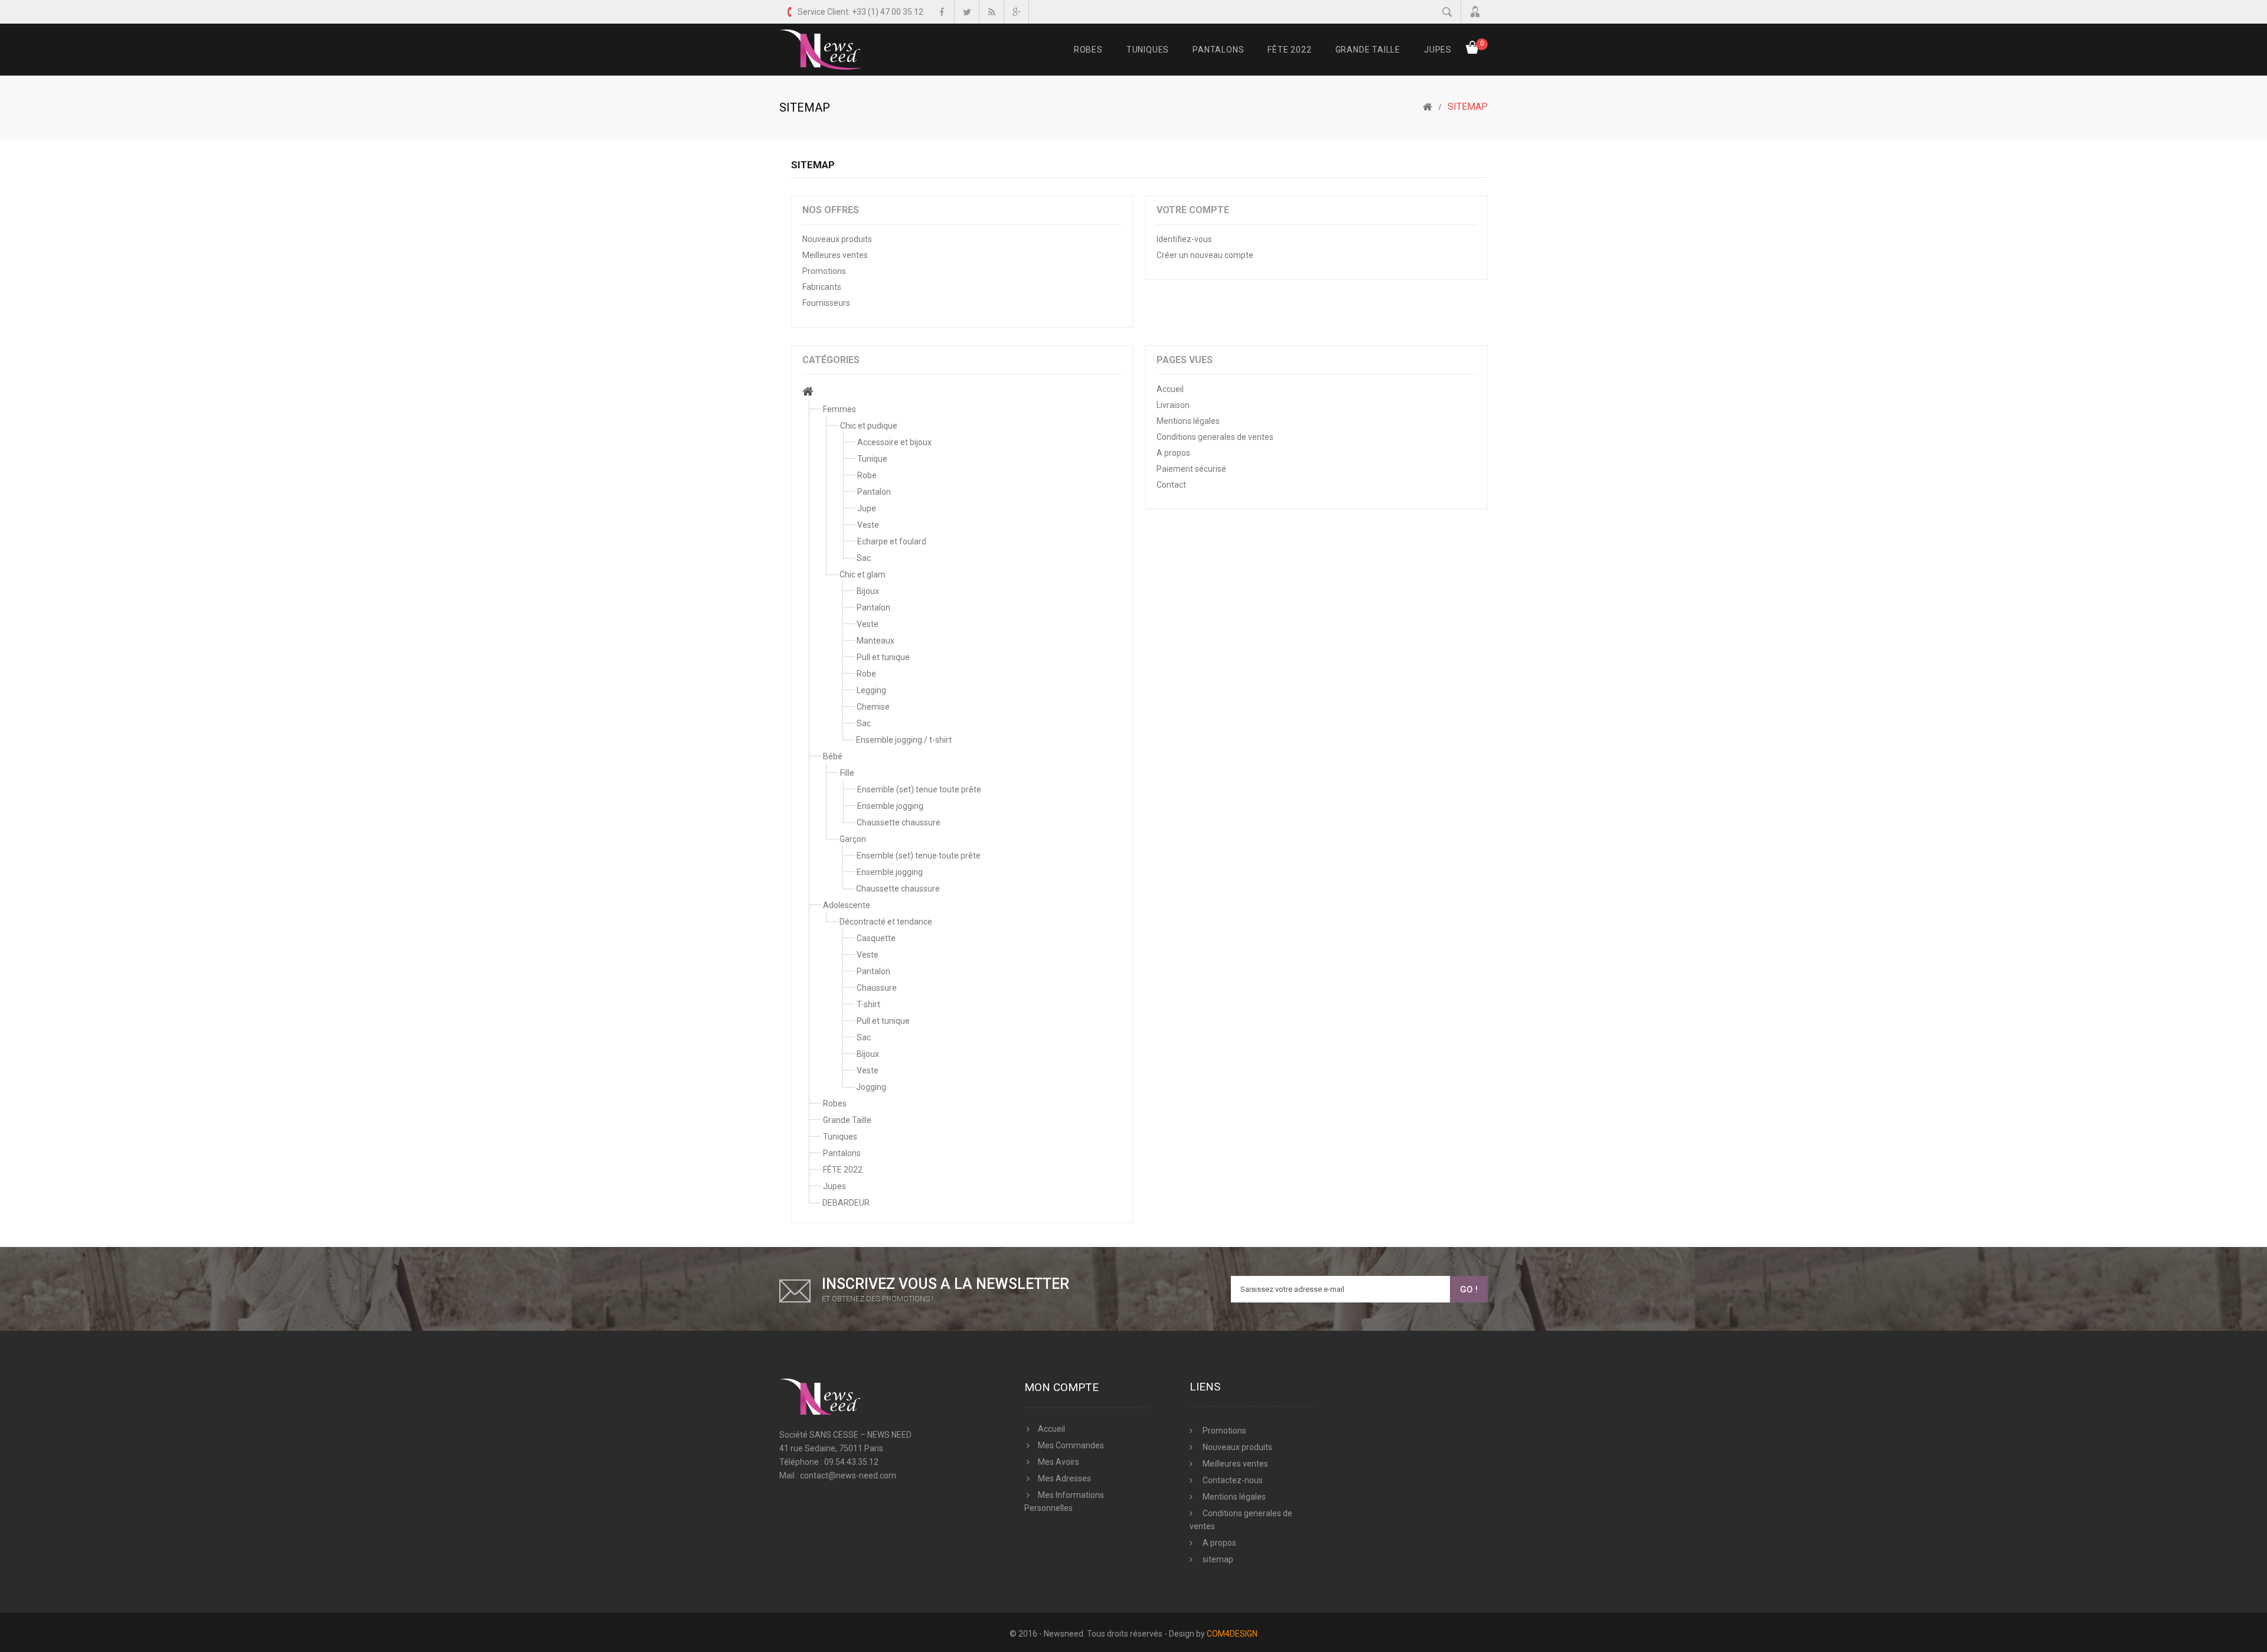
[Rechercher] (1447, 12)
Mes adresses (1064, 1478)
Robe (867, 475)
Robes (1088, 50)
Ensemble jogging (890, 806)
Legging (871, 690)
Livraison (1173, 405)
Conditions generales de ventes (1215, 437)
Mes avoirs (1059, 1462)
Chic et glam (863, 574)
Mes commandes (1071, 1445)
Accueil (1170, 389)
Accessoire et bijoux (894, 442)
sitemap (1217, 1559)
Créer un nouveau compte (1205, 255)
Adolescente (847, 905)
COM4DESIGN (1232, 1634)
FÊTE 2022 (1289, 50)
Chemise (873, 707)
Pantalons (1218, 50)
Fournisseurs (826, 303)
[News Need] (820, 50)
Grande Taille (1368, 50)
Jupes (1438, 50)
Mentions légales (1188, 421)
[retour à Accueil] (1428, 107)
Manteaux (876, 641)
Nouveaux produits (837, 239)
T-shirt (868, 1004)
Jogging (871, 1087)
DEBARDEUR (846, 1203)
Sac (864, 558)
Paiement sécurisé (1191, 469)
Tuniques (1148, 50)
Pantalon (874, 492)
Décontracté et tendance (886, 922)
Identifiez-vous (1184, 239)
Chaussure (877, 988)
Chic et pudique (869, 426)
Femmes (839, 409)
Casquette (876, 938)
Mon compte (1061, 1387)
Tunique (872, 459)
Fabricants (822, 287)
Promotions (824, 271)
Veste (868, 525)
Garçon (853, 839)
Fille (847, 773)
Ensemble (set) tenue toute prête (919, 789)
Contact (1171, 485)
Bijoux (868, 591)
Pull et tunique (883, 657)
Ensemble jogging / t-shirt (904, 740)
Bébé (833, 756)
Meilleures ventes (835, 255)
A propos (1173, 453)
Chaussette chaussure (899, 822)
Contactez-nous (1232, 1480)
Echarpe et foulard (892, 541)
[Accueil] (808, 393)
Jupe (867, 508)
